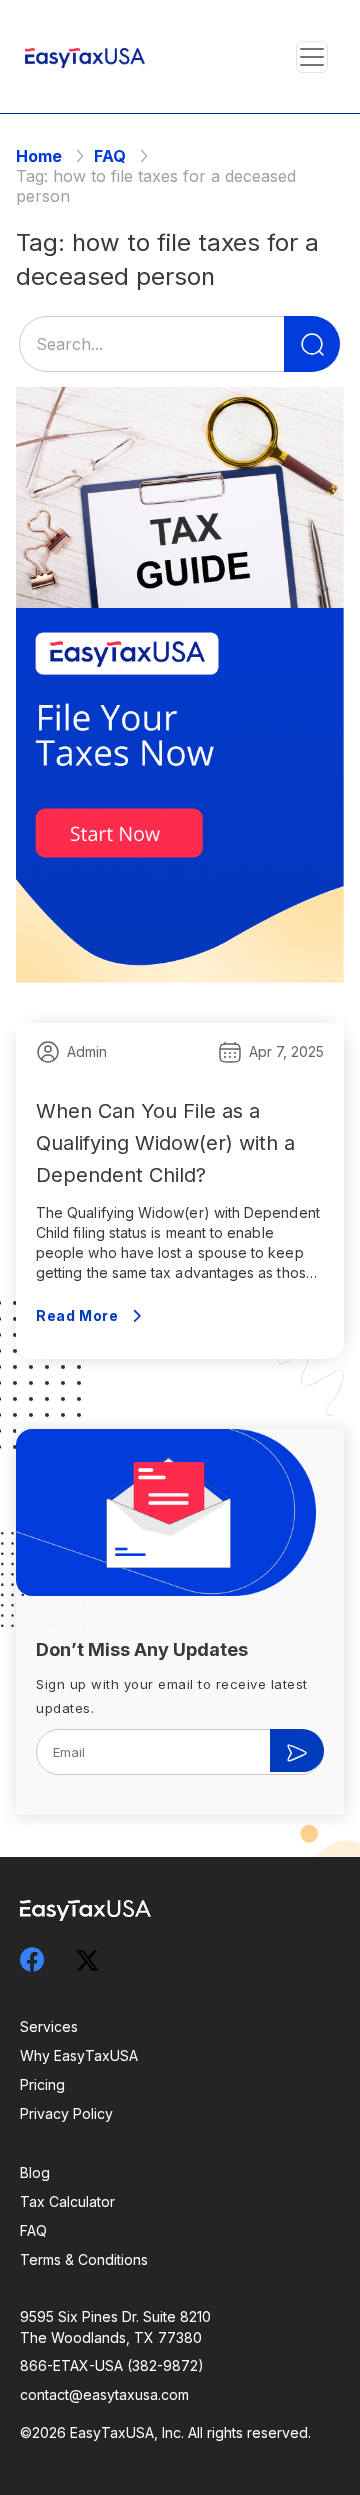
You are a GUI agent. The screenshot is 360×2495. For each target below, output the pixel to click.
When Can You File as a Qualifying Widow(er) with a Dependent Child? (165, 1143)
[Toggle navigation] (312, 57)
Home (39, 156)
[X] (100, 1956)
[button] (311, 56)
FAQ (110, 156)
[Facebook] (45, 1959)
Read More (77, 1315)
